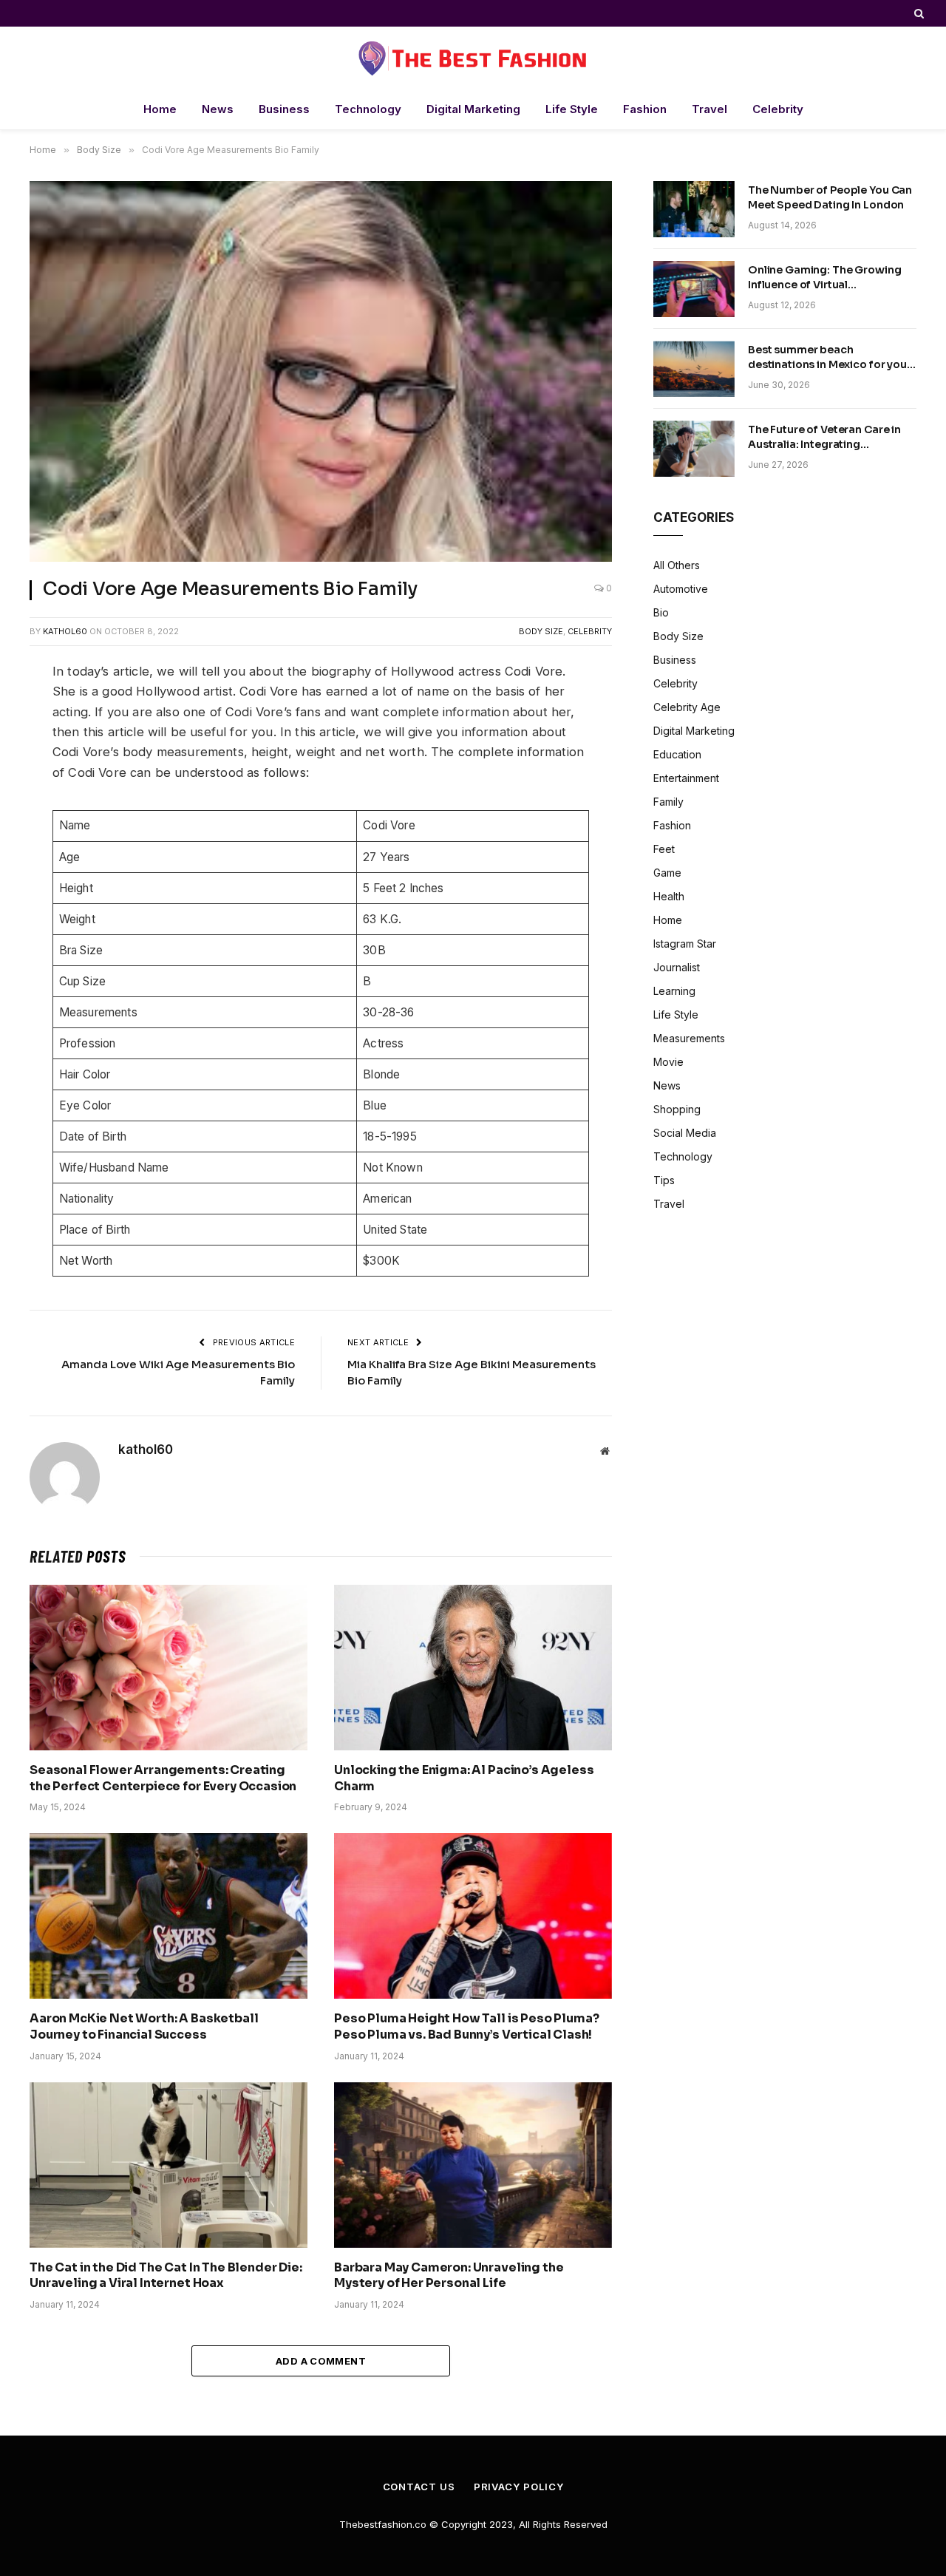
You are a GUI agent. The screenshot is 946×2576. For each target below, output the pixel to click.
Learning (674, 991)
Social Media (685, 1133)
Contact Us (419, 2487)
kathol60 (65, 631)
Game (667, 873)
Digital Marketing (473, 109)
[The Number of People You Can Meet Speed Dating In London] (694, 209)
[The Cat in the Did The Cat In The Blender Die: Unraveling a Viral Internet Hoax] (169, 2165)
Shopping (677, 1109)
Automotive (681, 589)
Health (669, 896)
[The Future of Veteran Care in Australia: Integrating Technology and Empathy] (694, 449)
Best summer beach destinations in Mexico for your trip (830, 357)
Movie (668, 1062)
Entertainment (686, 778)
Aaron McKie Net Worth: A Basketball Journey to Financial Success (144, 2026)
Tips (664, 1180)
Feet (664, 849)
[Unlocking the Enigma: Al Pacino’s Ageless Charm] (473, 1668)
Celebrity (778, 109)
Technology (368, 109)
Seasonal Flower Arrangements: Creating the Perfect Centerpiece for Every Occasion (163, 1778)
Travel (709, 109)
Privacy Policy (519, 2487)
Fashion (645, 109)
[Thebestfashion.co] (473, 58)
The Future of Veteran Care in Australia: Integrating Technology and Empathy (824, 437)
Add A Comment (321, 2361)
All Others (677, 565)
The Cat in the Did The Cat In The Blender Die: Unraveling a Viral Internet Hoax (166, 2276)
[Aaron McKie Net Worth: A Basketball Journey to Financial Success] (169, 1916)
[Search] (918, 13)
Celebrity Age (687, 707)
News (218, 109)
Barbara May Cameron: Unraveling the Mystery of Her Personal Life (449, 2276)
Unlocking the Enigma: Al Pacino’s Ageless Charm (464, 1778)
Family (668, 802)
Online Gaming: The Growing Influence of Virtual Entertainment (824, 278)
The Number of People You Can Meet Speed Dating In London (830, 197)
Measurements (689, 1038)
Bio (661, 612)
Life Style (572, 109)
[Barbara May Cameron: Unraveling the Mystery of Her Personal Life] (473, 2165)
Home (160, 109)
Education (677, 754)
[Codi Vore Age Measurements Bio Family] (321, 371)
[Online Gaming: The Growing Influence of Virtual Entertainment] (694, 289)
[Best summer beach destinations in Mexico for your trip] (694, 369)
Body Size (541, 631)
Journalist (677, 967)
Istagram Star (685, 944)
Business (284, 109)
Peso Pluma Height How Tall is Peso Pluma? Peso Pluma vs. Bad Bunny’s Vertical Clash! (466, 2026)
